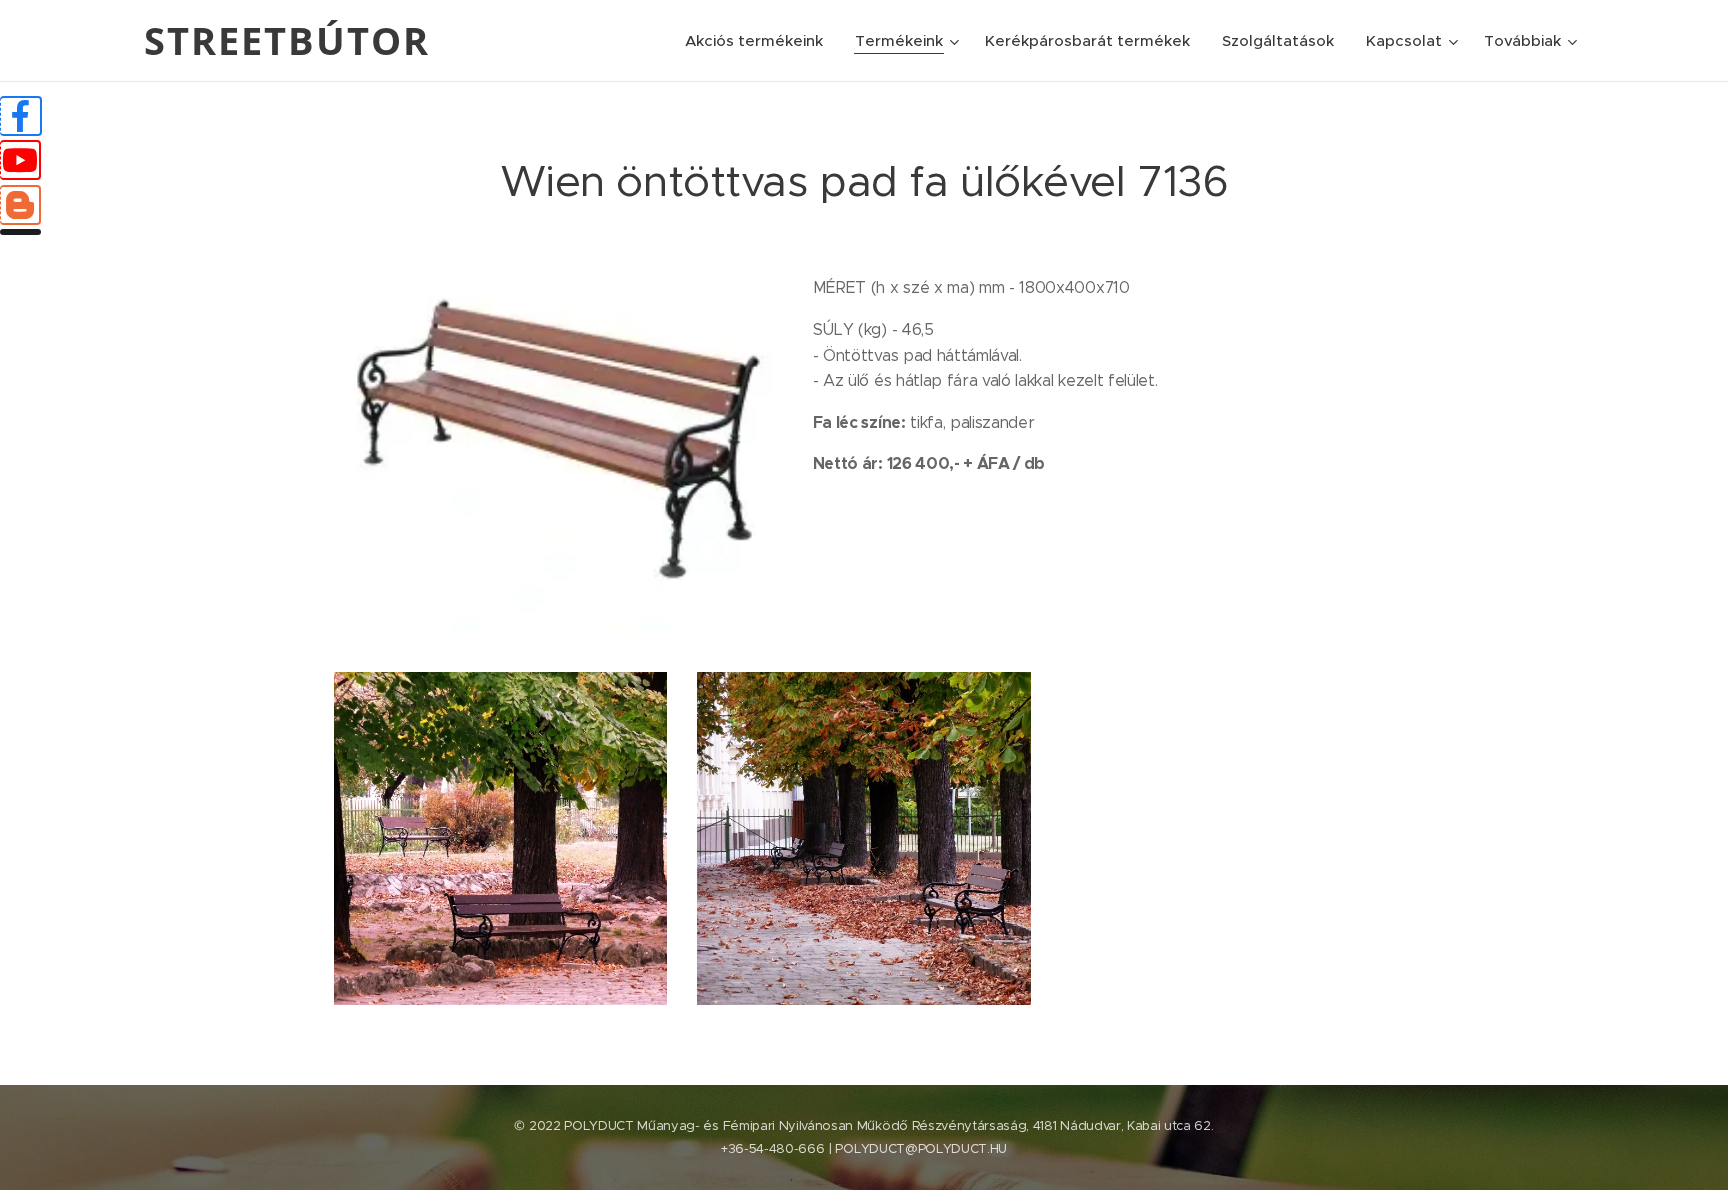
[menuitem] (759, 41)
